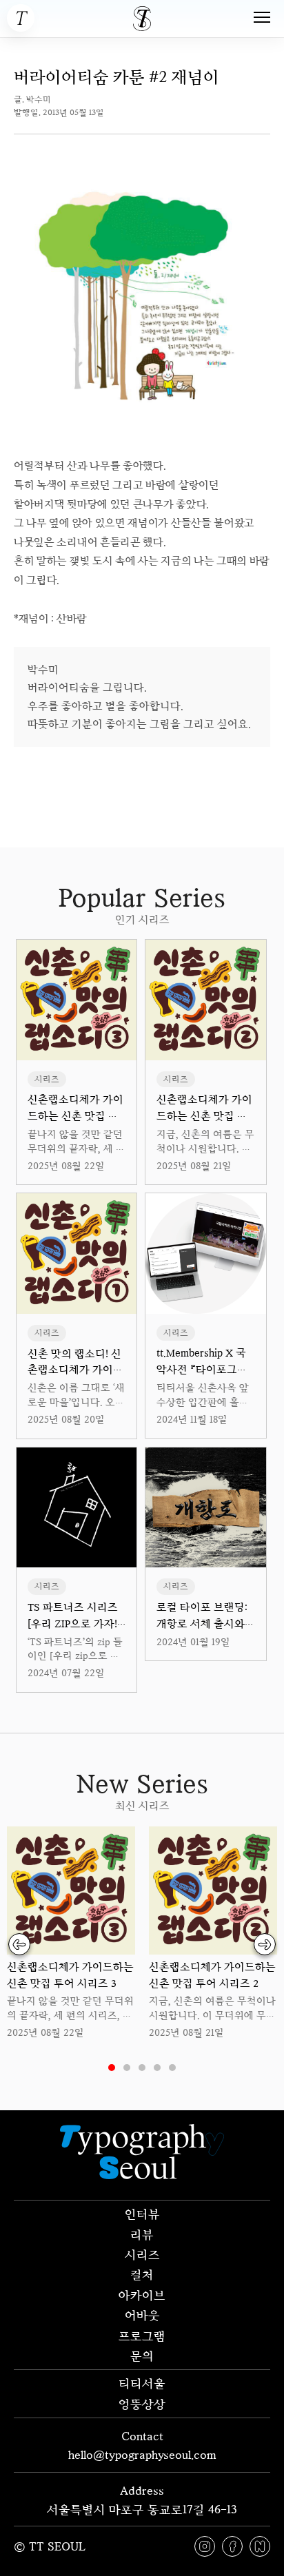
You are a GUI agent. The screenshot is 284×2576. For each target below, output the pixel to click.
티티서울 (142, 2383)
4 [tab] (157, 2068)
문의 (142, 2356)
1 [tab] (112, 2068)
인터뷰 (142, 2214)
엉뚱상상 (142, 2404)
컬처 (142, 2274)
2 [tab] (127, 2068)
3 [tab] (142, 2068)
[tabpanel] (71, 1934)
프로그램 (142, 2336)
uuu (191, 775)
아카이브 (142, 2295)
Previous (19, 1944)
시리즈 (142, 2254)
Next (265, 1944)
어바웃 (142, 2315)
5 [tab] (172, 2068)
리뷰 (142, 2234)
